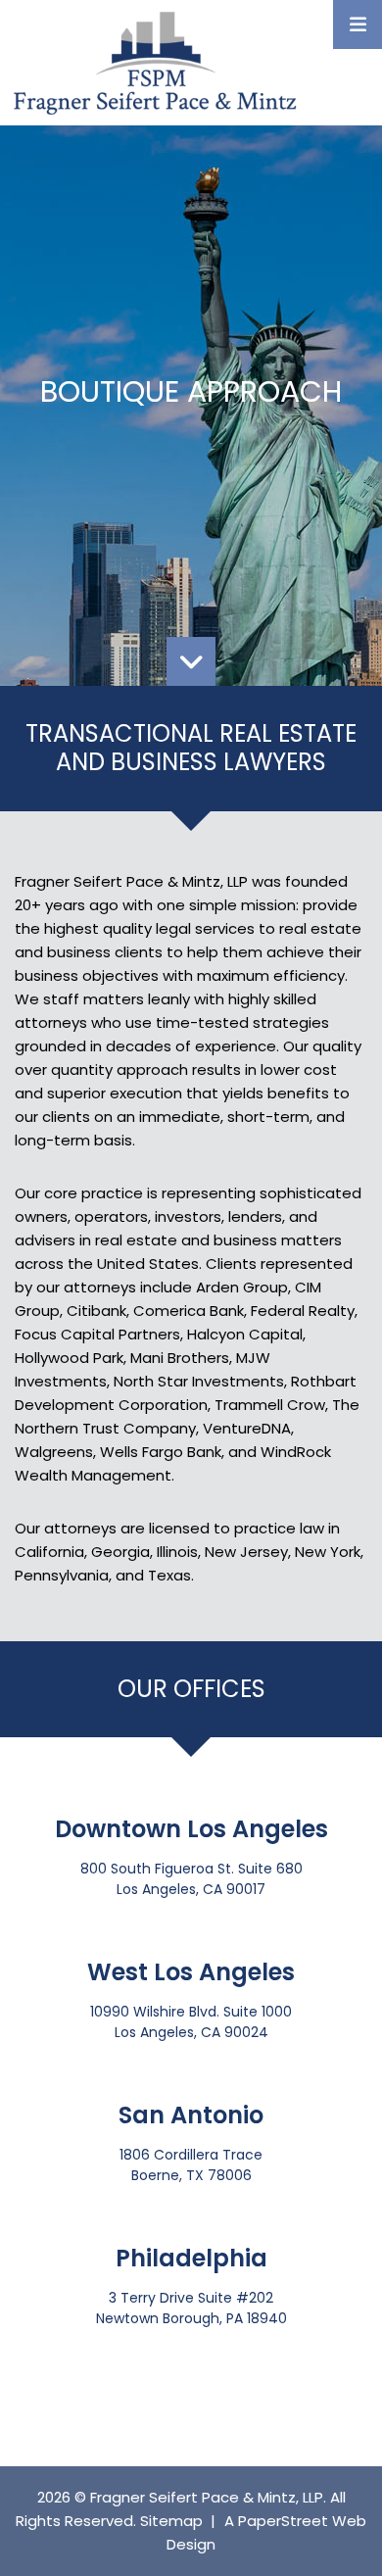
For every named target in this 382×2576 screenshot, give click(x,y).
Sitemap (171, 2521)
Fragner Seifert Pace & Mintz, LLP (207, 2497)
